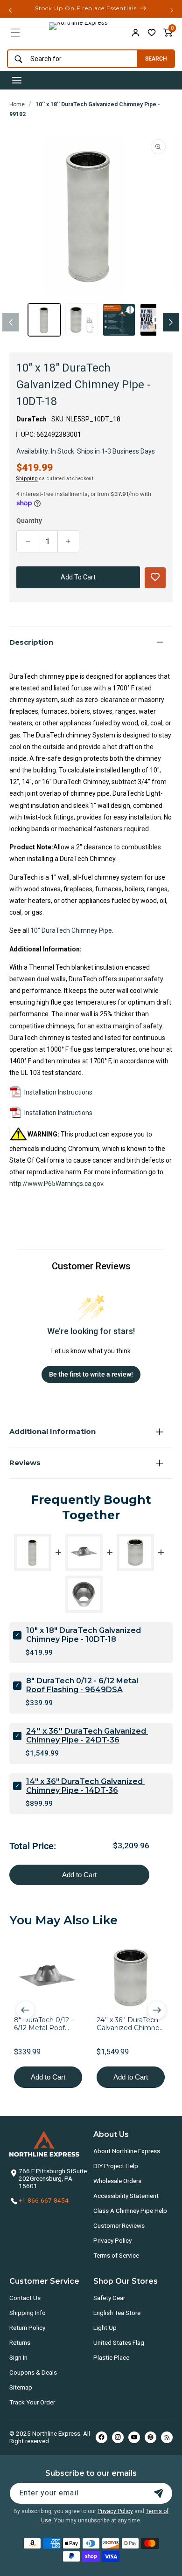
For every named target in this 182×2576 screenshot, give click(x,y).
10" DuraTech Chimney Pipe (71, 930)
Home (17, 104)
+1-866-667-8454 (44, 2200)
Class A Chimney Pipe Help (130, 2211)
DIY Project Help (116, 2166)
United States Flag (119, 2342)
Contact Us (25, 2298)
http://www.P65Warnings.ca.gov (56, 1184)
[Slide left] (10, 322)
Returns (20, 2342)
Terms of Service (116, 2255)
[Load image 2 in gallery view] (82, 320)
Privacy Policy (112, 2240)
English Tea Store (117, 2313)
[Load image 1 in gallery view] (44, 320)
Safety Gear (109, 2298)
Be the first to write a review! (91, 1374)
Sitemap (21, 2387)
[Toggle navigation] (17, 80)
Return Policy (27, 2328)
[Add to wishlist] (152, 33)
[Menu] (15, 33)
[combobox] (70, 59)
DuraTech (31, 419)
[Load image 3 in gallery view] (119, 320)
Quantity (29, 521)
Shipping (27, 479)
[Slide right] (171, 322)
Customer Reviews (119, 2225)
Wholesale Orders (117, 2181)
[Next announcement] (172, 10)
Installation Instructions (58, 1092)
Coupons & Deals (33, 2372)
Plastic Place (111, 2357)
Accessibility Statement (126, 2196)
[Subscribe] (159, 2493)
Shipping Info (28, 2313)
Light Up (105, 2328)
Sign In (18, 2357)
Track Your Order (32, 2402)
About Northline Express (127, 2151)
